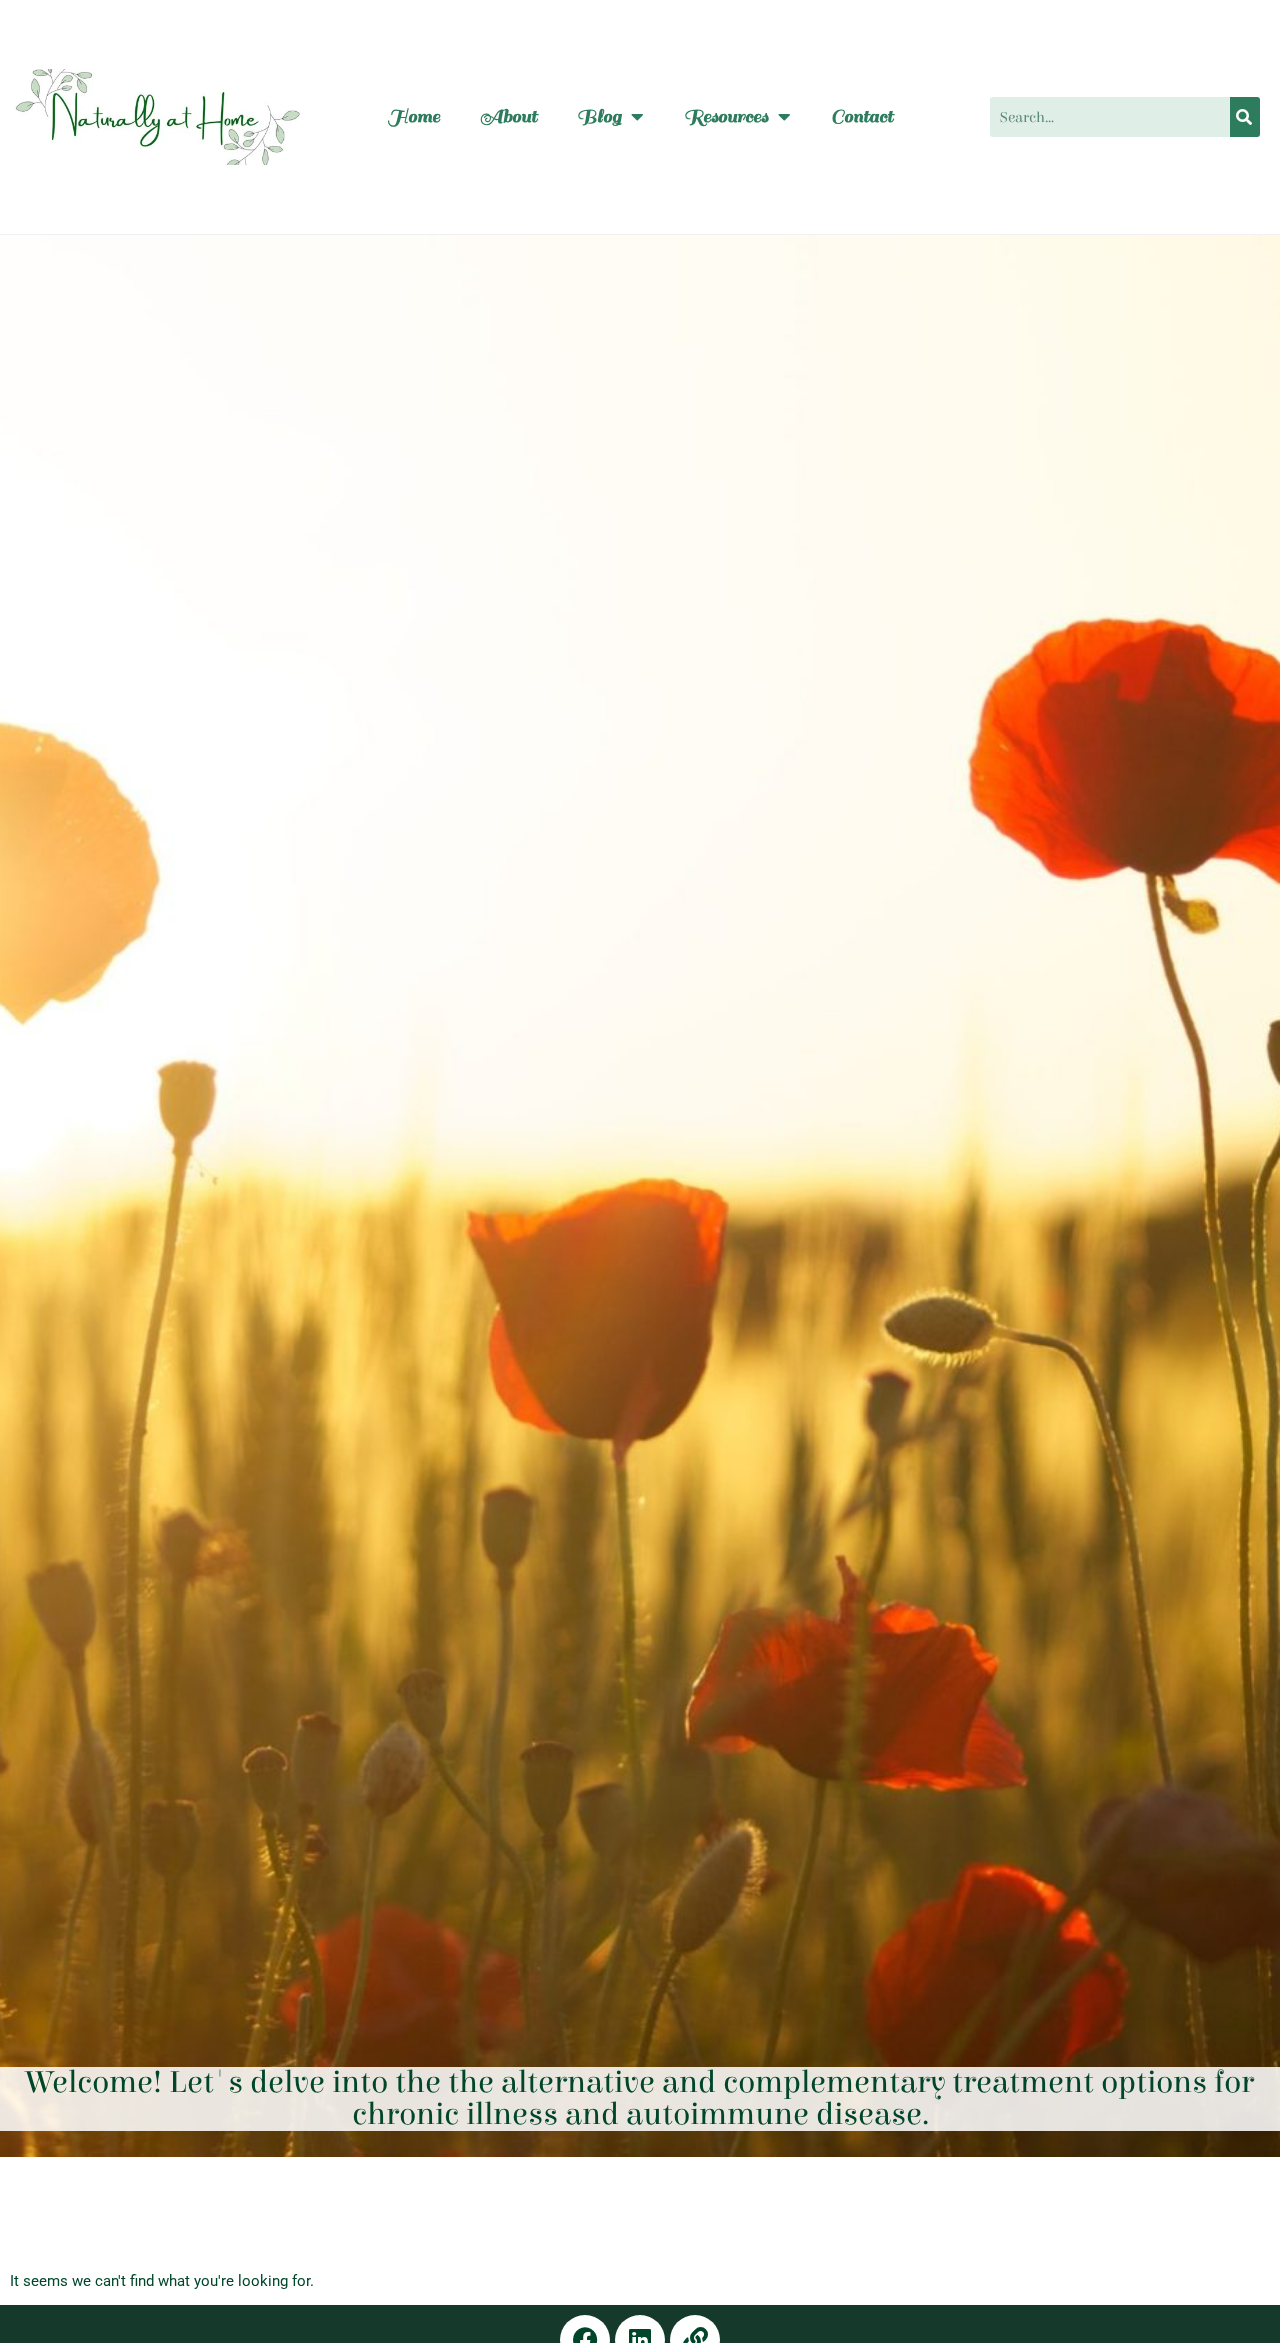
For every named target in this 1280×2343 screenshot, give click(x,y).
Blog (599, 116)
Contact (862, 116)
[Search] (1245, 117)
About (508, 116)
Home (414, 116)
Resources (726, 116)
